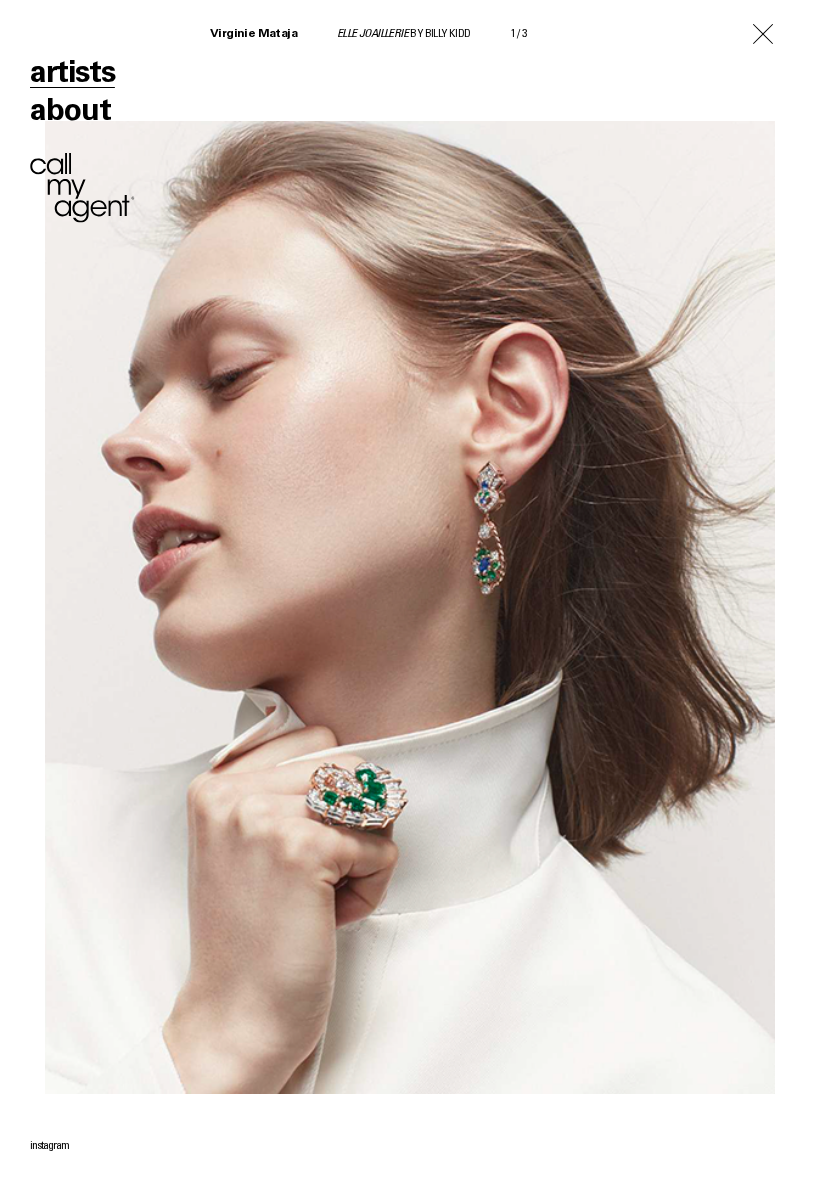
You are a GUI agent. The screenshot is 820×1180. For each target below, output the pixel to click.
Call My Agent (82, 188)
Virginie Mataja (253, 34)
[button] (615, 590)
